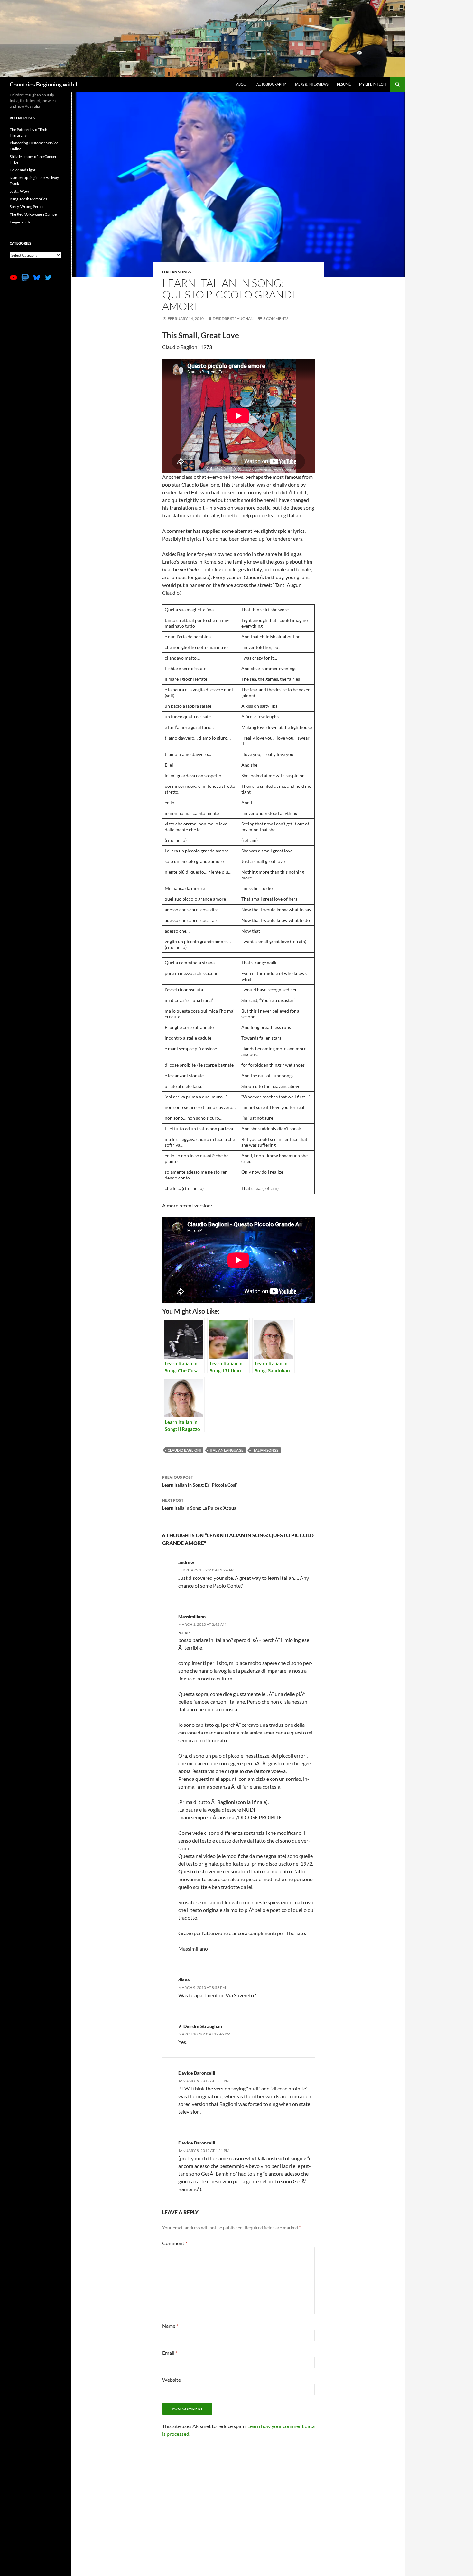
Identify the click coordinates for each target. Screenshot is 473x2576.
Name (170, 2326)
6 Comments (276, 319)
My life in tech (372, 84)
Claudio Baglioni (184, 1450)
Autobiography (271, 84)
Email (170, 2353)
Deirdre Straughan (233, 319)
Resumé (344, 84)
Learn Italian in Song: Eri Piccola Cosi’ (200, 1481)
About (242, 84)
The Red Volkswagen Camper (34, 214)
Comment (175, 2243)
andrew (186, 1562)
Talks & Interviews (311, 84)
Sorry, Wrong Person (27, 207)
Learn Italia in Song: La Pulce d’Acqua (199, 1504)
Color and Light (23, 170)
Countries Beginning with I (43, 84)
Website (172, 2380)
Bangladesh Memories (28, 199)
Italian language (227, 1450)
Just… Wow (19, 191)
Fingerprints (20, 222)
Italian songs (177, 272)
